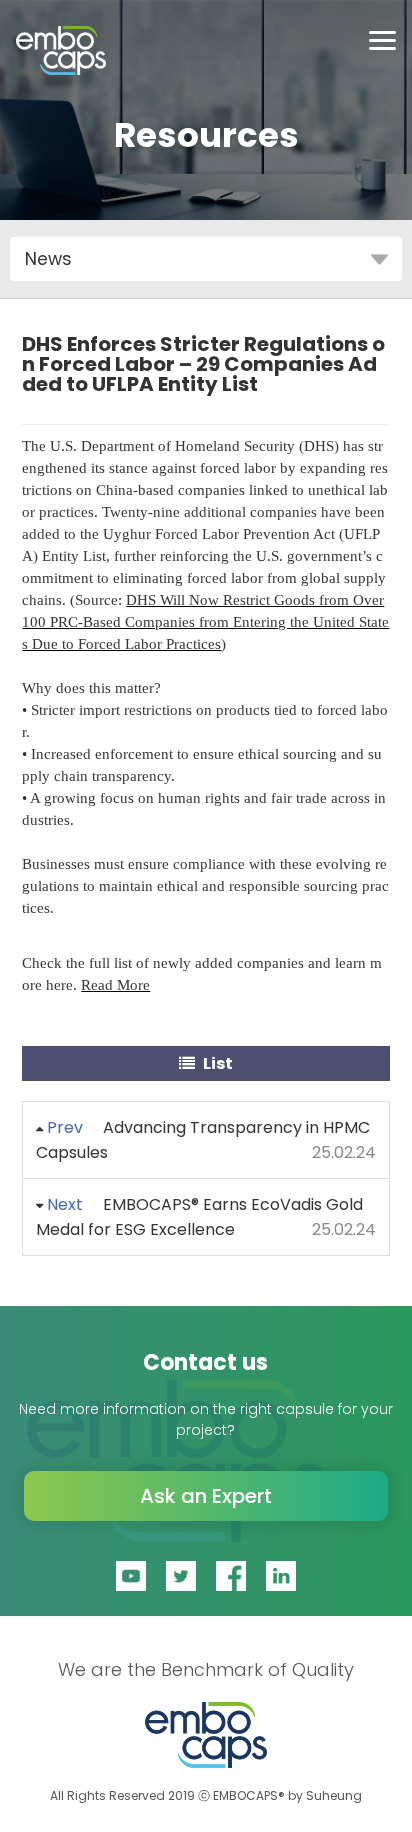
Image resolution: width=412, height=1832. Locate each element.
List (216, 1063)
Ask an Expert (206, 1496)
